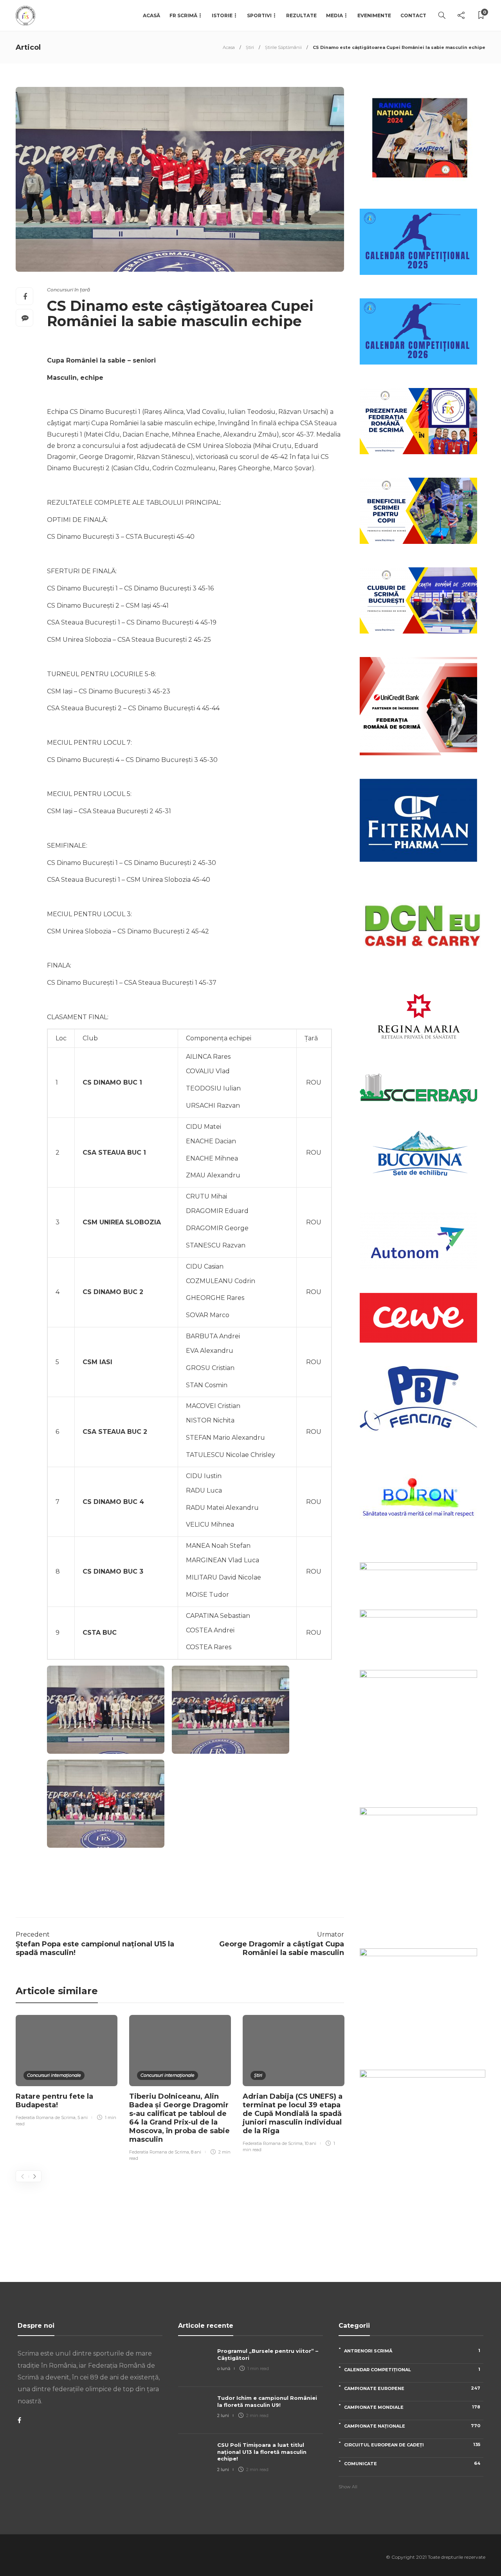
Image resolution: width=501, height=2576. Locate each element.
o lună (224, 2368)
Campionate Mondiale (412, 2407)
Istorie (222, 15)
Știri (250, 47)
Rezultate (301, 15)
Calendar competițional (412, 2369)
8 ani (196, 2152)
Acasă (151, 15)
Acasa (229, 47)
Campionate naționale (412, 2426)
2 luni (223, 2415)
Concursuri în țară (68, 290)
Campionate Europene (412, 2388)
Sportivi (259, 15)
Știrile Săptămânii (283, 47)
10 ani (310, 2143)
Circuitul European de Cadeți (412, 2445)
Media (334, 15)
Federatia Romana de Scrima (46, 2117)
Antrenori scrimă (412, 2351)
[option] (67, 2072)
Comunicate (412, 2463)
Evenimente (374, 15)
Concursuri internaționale (54, 2075)
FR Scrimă (183, 15)
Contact (413, 15)
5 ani (83, 2117)
